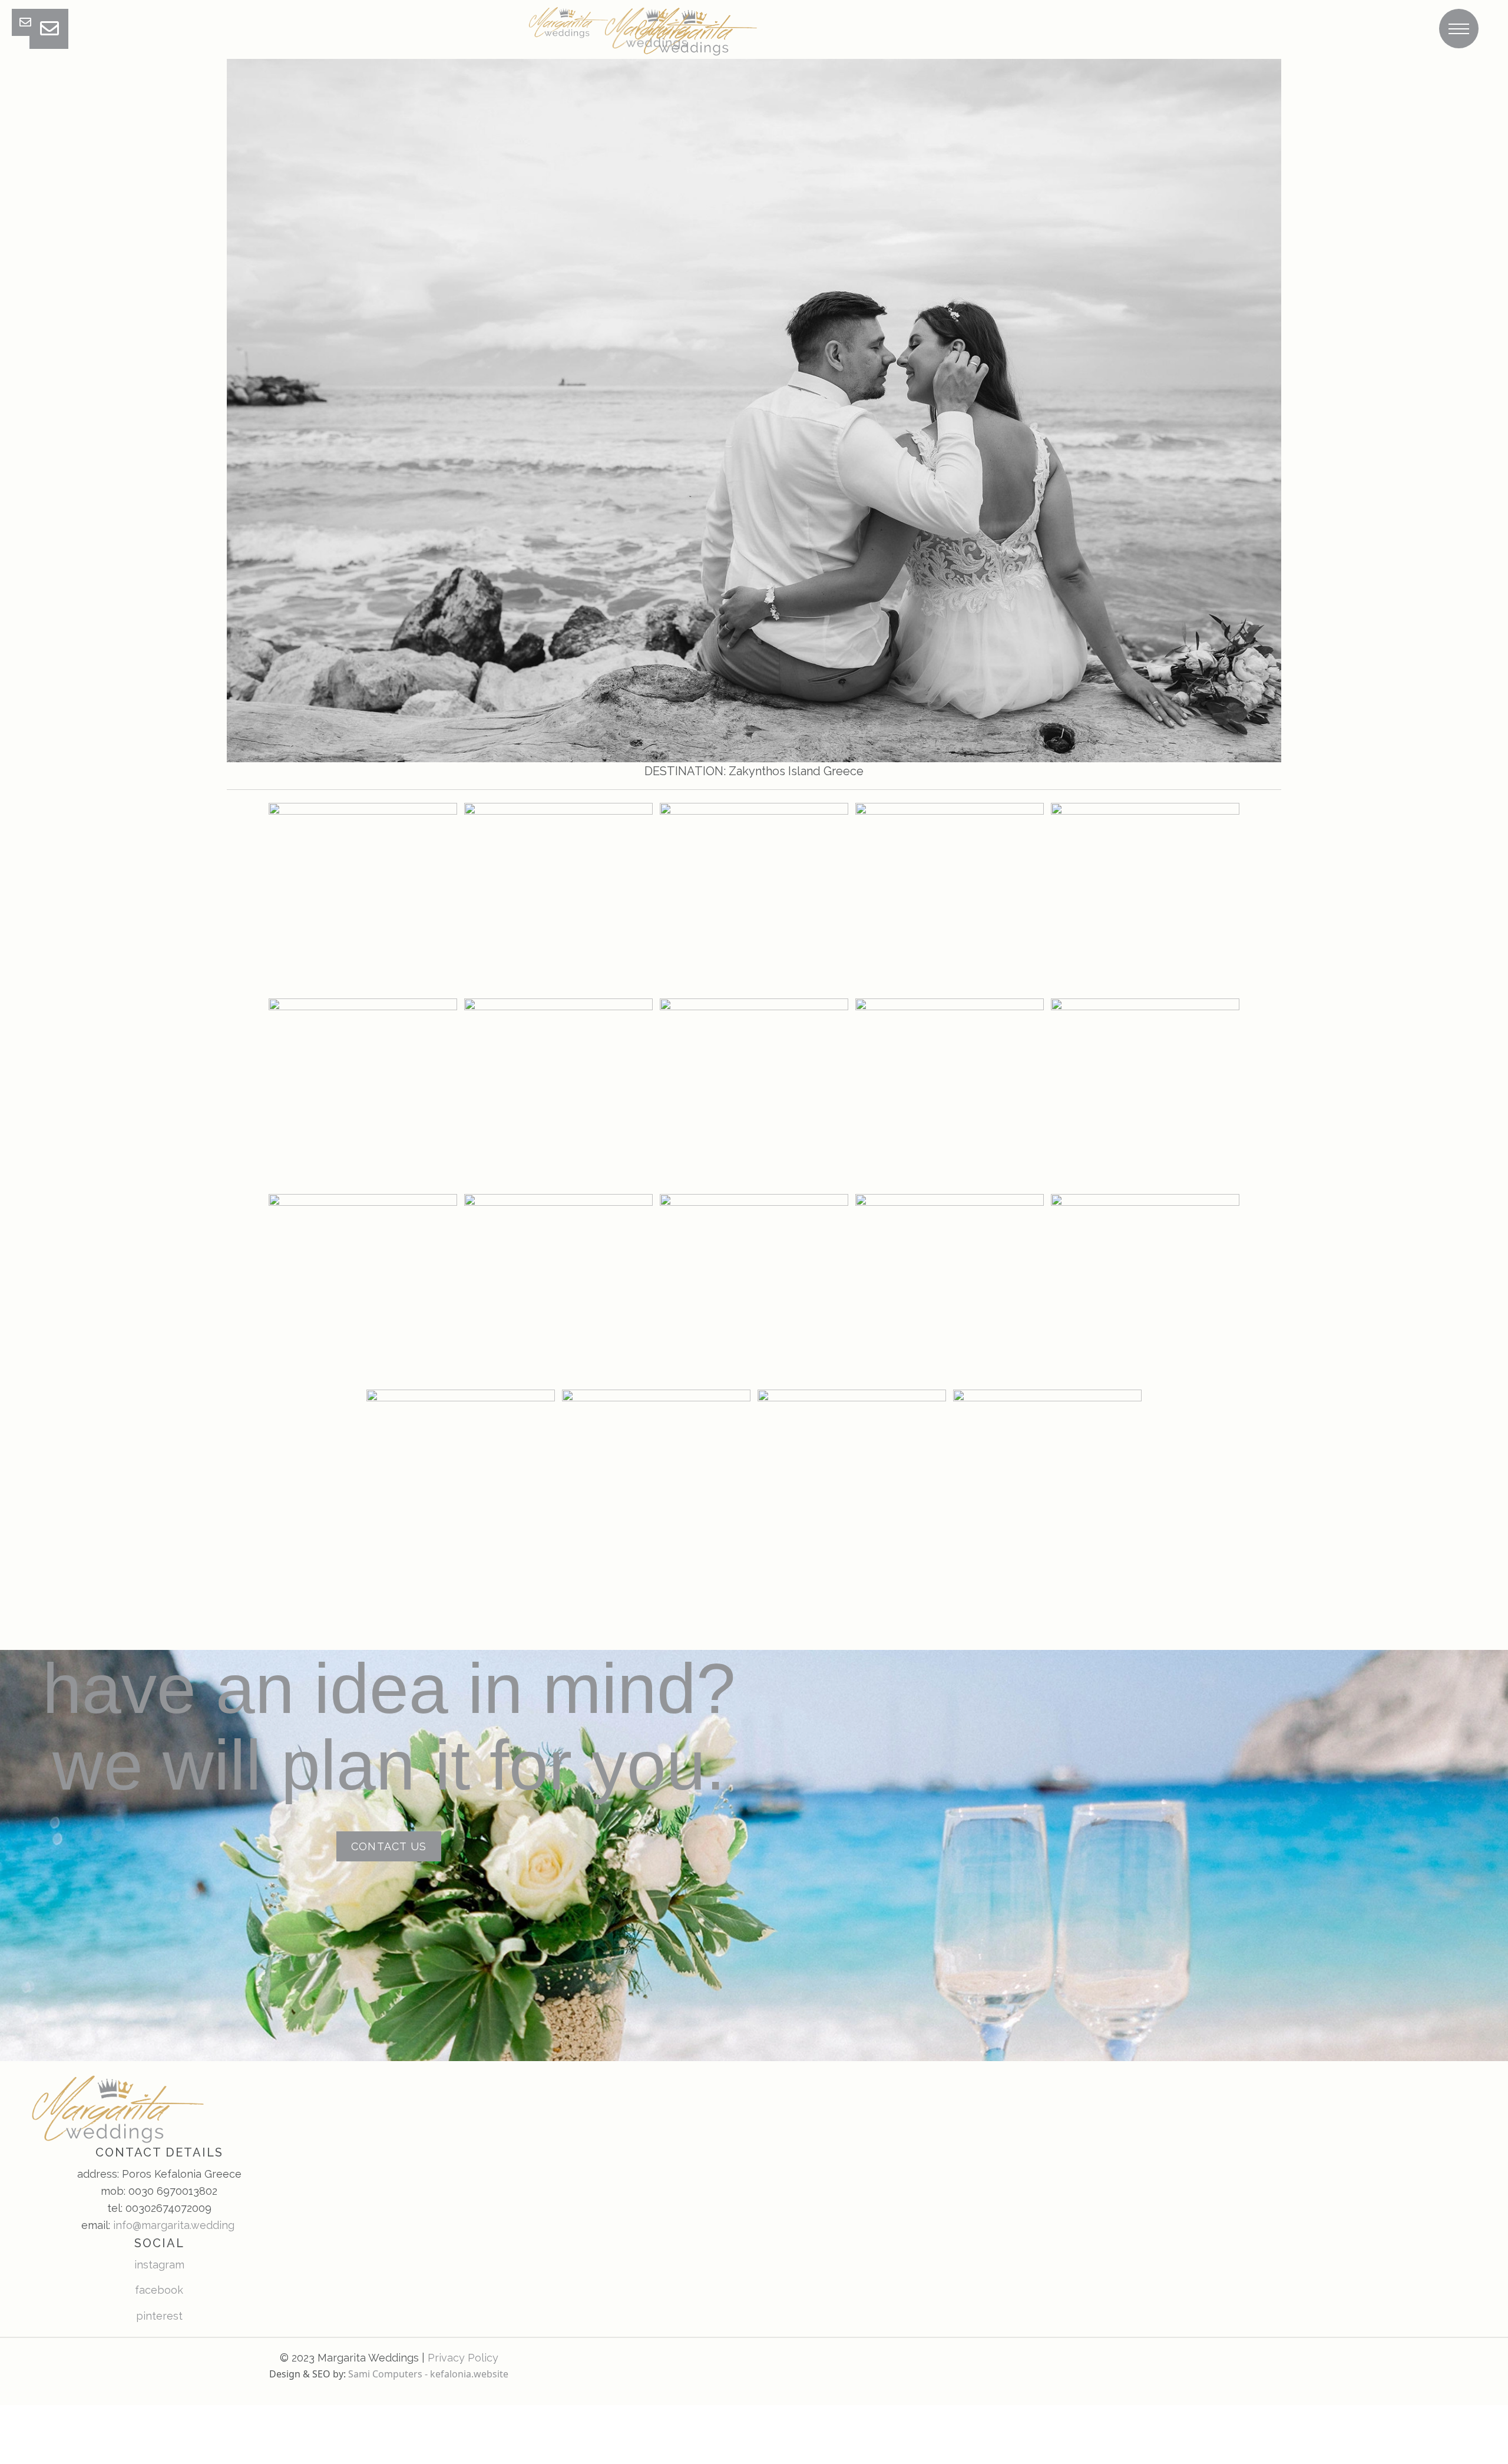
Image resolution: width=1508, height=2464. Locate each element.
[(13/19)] (754, 1288)
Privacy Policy (463, 2358)
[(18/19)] (852, 1484)
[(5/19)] (1145, 897)
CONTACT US (389, 1846)
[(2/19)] (558, 897)
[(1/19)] (363, 897)
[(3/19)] (754, 897)
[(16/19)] (461, 1484)
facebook (159, 2290)
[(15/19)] (1145, 1288)
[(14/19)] (950, 1288)
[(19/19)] (1047, 1484)
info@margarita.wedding (174, 2225)
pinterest (159, 2316)
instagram (159, 2265)
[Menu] (1459, 29)
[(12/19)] (558, 1288)
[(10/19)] (1145, 1093)
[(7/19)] (558, 1093)
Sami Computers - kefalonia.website (428, 2374)
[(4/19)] (950, 897)
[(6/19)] (363, 1093)
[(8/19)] (754, 1093)
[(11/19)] (363, 1288)
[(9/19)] (950, 1093)
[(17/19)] (656, 1484)
